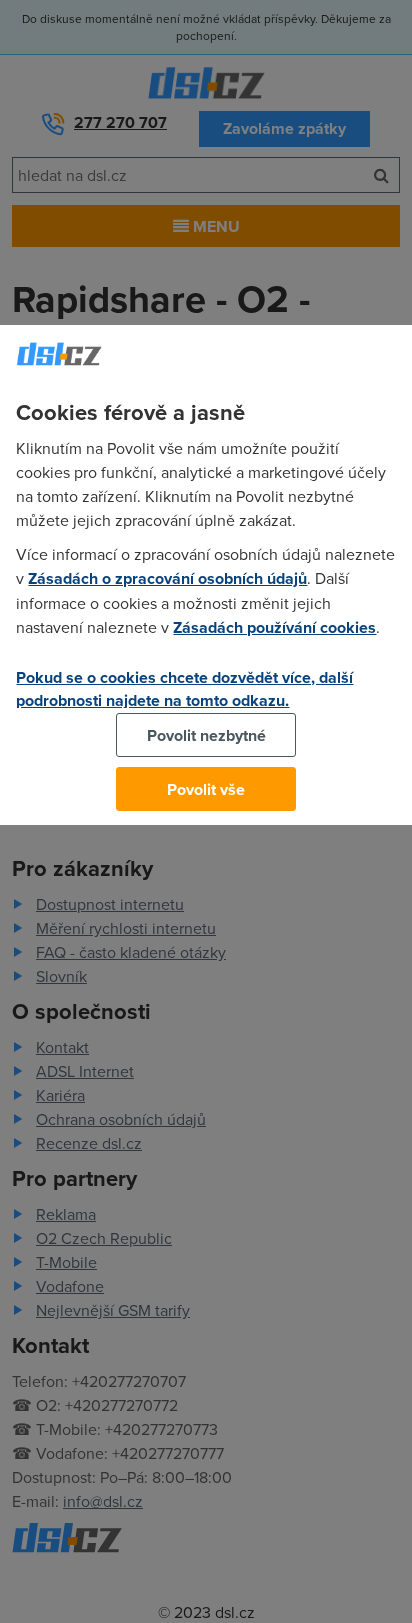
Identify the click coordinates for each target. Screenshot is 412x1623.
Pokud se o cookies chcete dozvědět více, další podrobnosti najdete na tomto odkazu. (184, 689)
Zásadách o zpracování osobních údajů (167, 578)
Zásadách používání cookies (274, 627)
